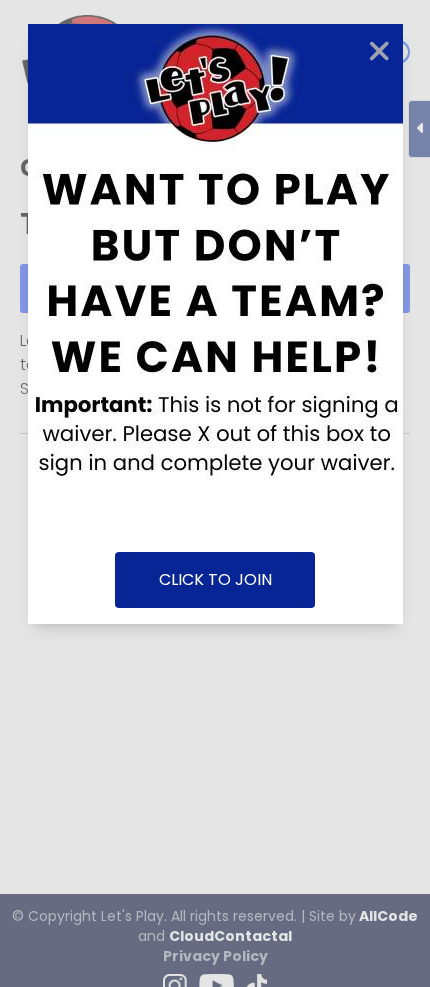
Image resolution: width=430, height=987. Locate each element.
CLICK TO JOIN (215, 579)
